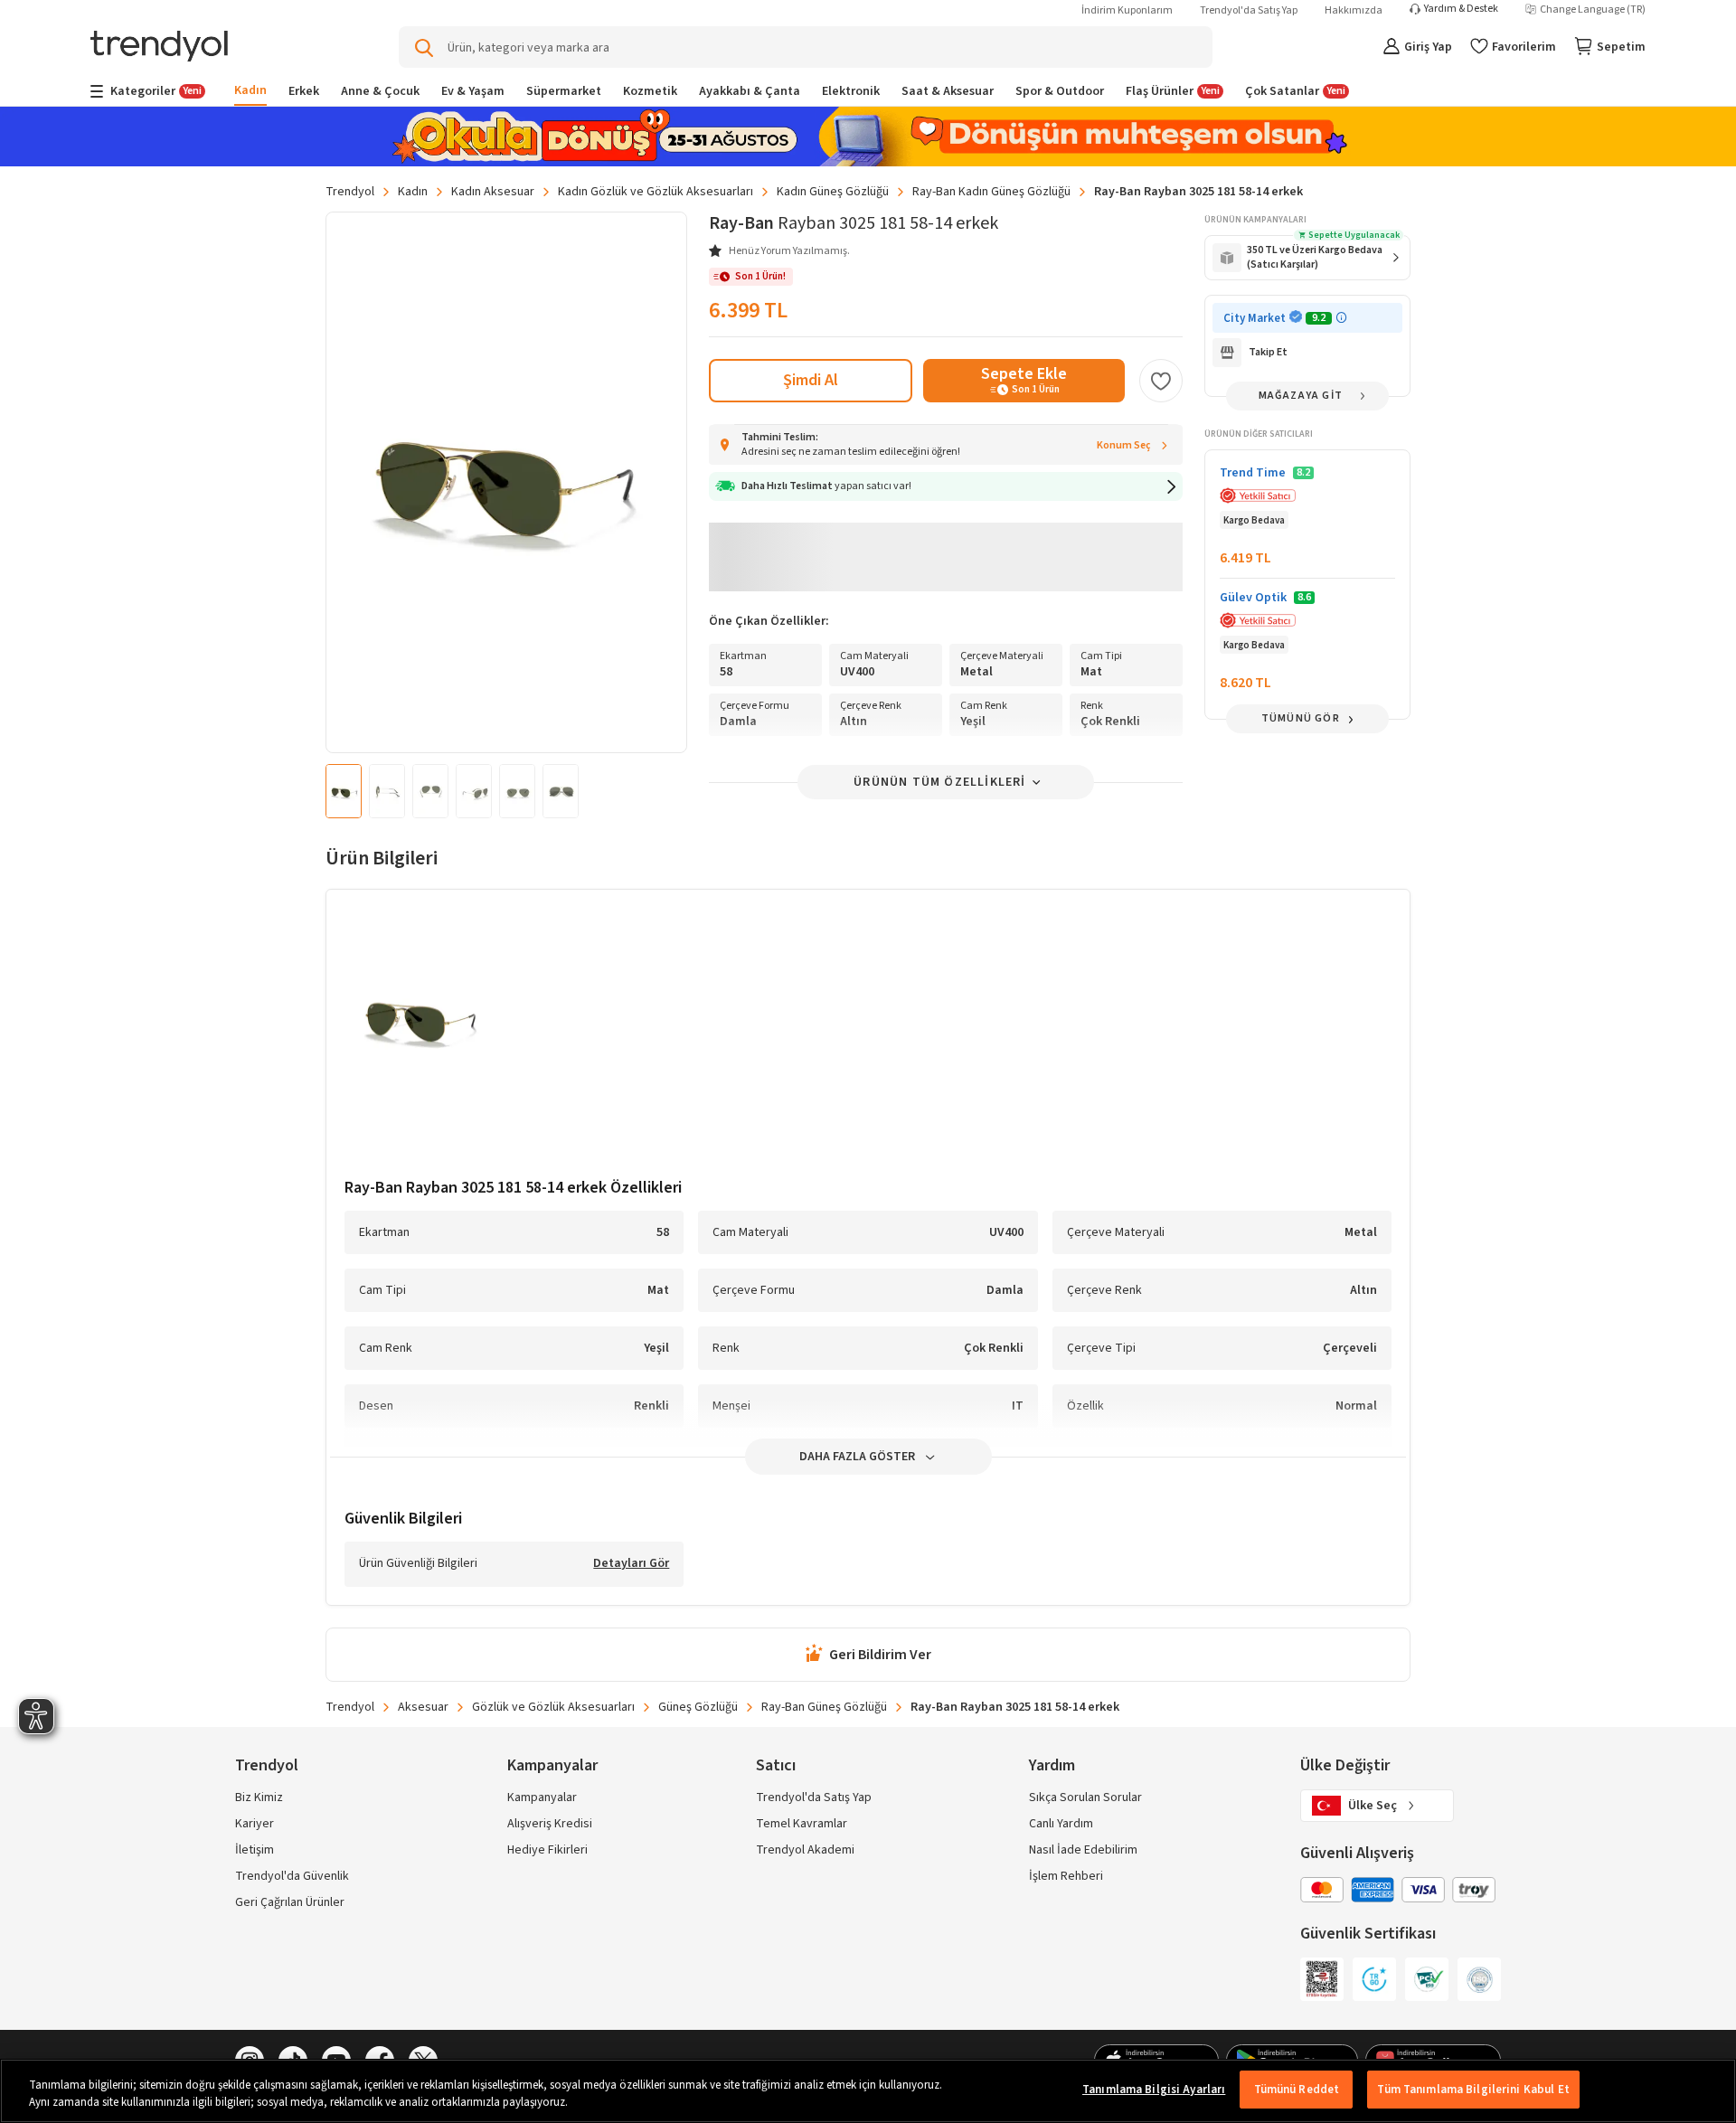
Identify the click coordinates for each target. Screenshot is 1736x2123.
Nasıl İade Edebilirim (1083, 1850)
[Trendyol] (159, 47)
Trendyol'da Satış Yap (1249, 10)
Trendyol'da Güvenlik (292, 1876)
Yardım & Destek (1461, 9)
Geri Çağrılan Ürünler (290, 1902)
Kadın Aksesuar (493, 192)
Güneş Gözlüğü (698, 1707)
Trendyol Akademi (805, 1850)
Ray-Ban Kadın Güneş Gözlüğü (991, 192)
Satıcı (776, 1765)
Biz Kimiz (259, 1797)
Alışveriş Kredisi (550, 1824)
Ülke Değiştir (1345, 1765)
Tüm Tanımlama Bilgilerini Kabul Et (1473, 2090)
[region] (868, 2091)
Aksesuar (423, 1707)
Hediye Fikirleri (547, 1850)
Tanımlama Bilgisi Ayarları (1154, 2090)
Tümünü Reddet (1297, 2090)
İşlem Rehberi (1066, 1876)
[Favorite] (1161, 381)
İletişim (255, 1850)
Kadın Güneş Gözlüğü (833, 192)
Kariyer (255, 1824)
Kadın (413, 192)
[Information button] (1341, 318)
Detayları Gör (631, 1564)
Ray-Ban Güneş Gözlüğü (824, 1707)
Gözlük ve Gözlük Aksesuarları (553, 1707)
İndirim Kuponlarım (1127, 10)
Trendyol (350, 192)
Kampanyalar (542, 1797)
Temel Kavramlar (802, 1824)
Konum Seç (1124, 445)
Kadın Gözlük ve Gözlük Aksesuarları (656, 192)
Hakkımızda (1354, 10)
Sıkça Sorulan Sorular (1085, 1797)
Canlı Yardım (1061, 1824)
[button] (946, 486)
